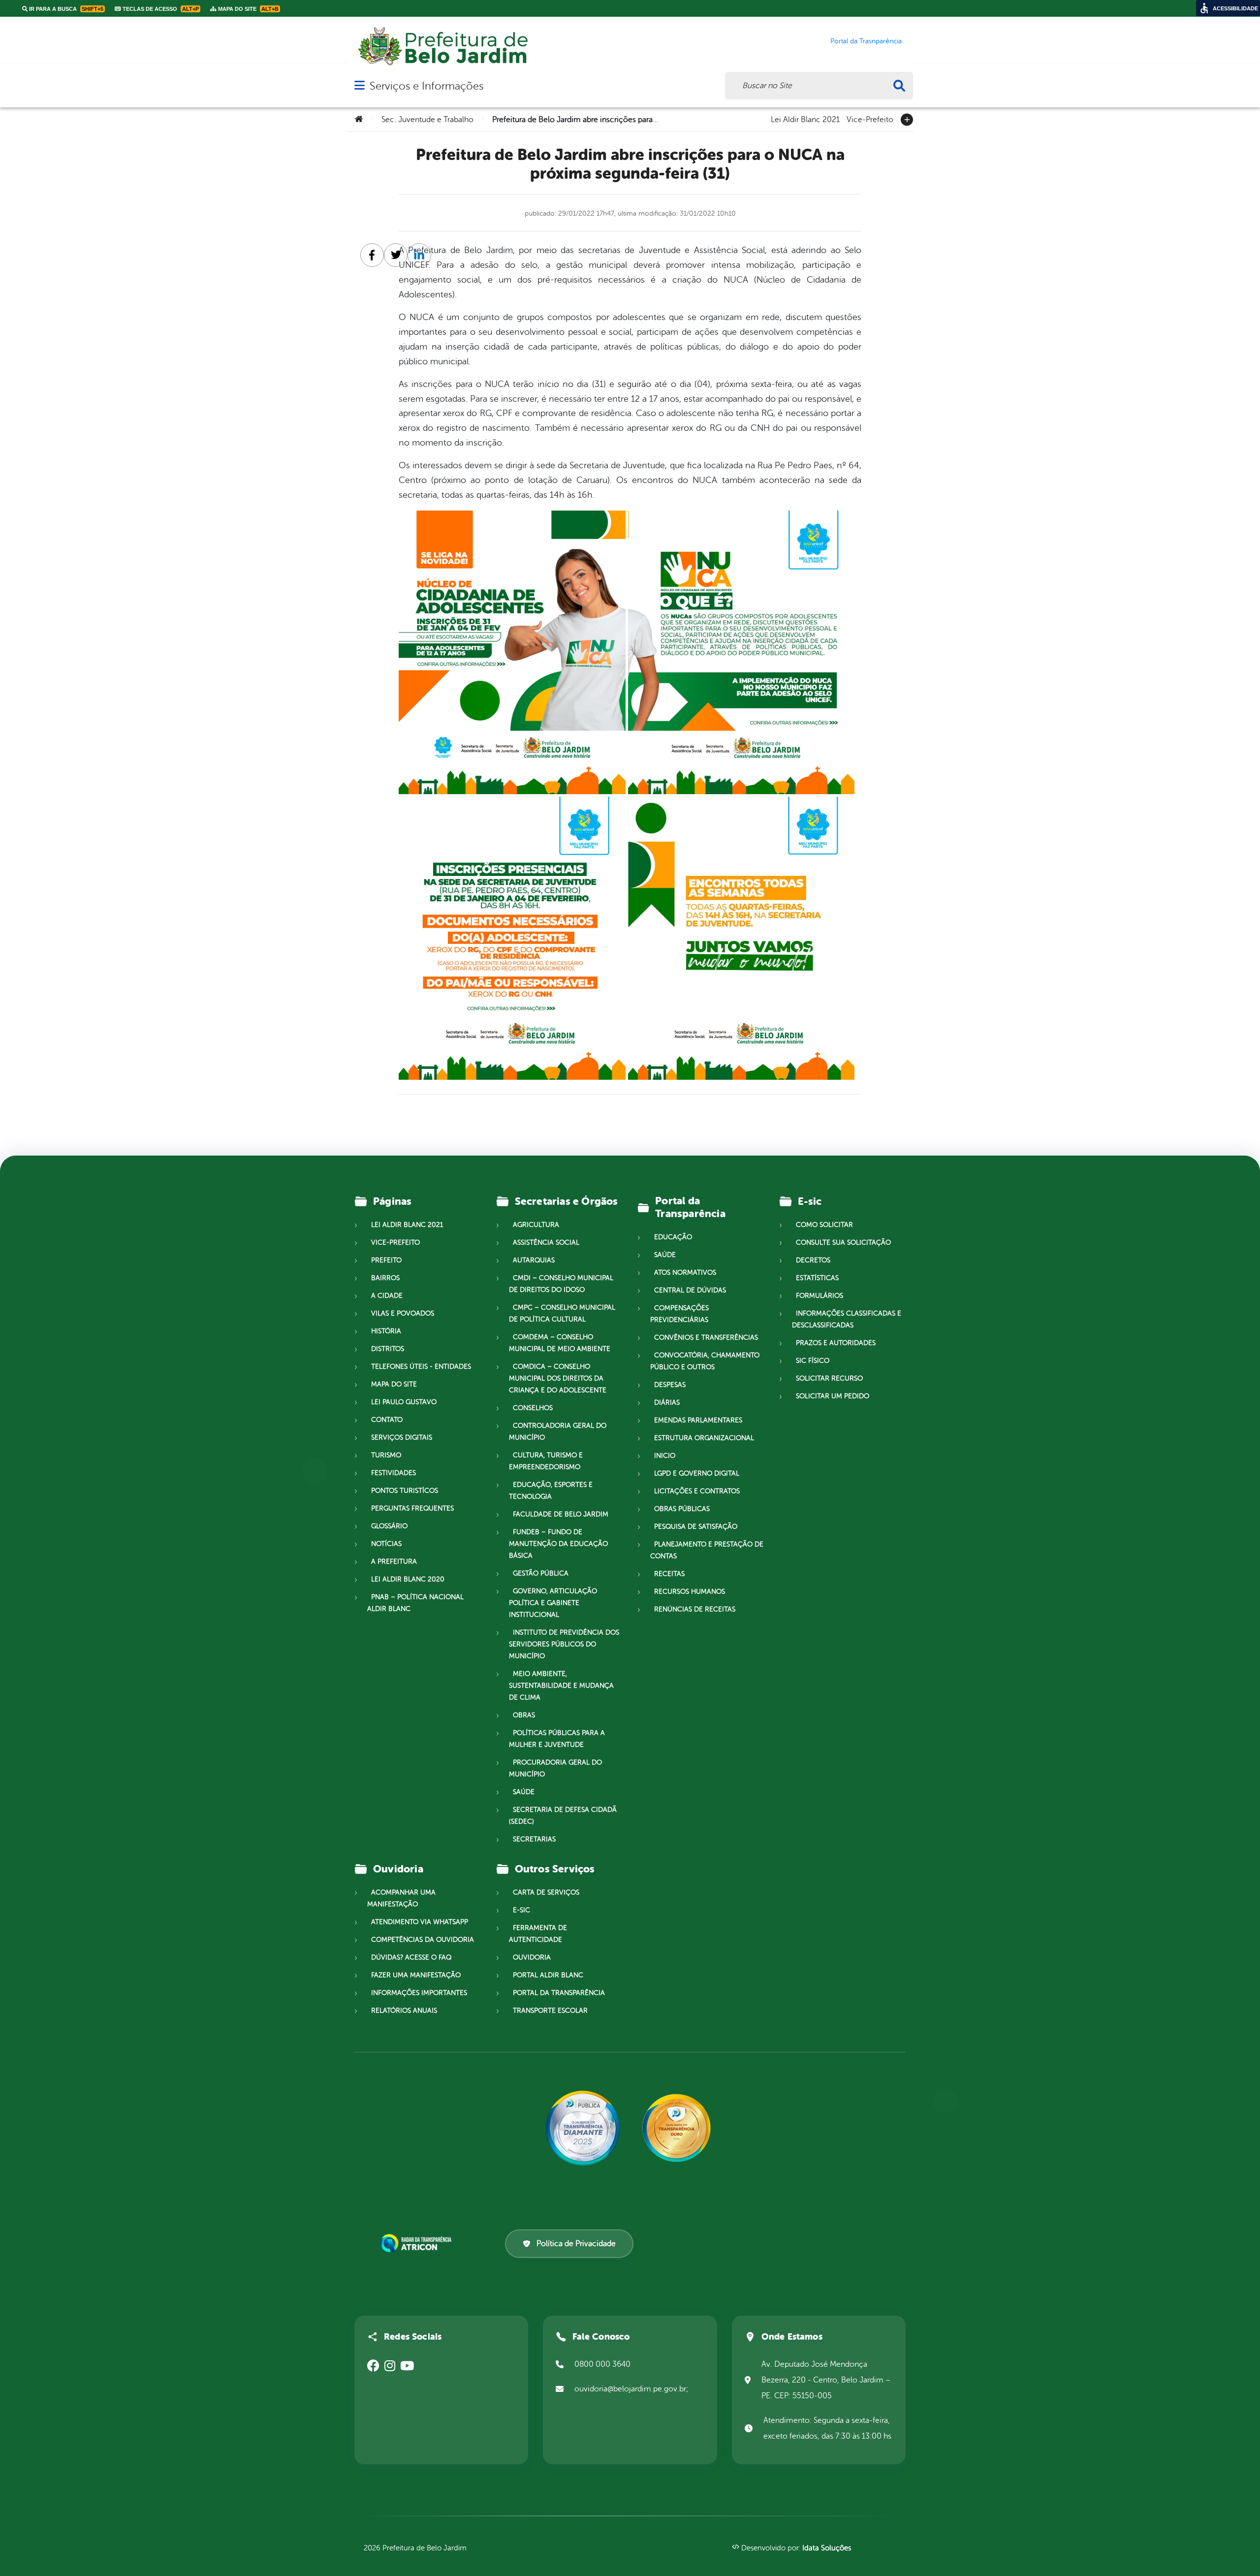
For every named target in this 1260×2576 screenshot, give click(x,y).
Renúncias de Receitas (695, 1609)
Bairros (385, 1278)
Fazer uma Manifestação (416, 1975)
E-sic (521, 1910)
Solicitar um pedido (833, 1396)
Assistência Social (546, 1242)
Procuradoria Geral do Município (555, 1768)
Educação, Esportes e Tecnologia (551, 1491)
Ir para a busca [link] (65, 9)
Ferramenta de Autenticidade (538, 1934)
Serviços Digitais (402, 1437)
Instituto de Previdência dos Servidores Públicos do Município (564, 1644)
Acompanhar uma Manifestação (401, 1898)
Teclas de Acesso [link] (160, 9)
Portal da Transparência (559, 1993)
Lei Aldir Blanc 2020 (408, 1579)
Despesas (670, 1385)
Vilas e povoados (403, 1313)
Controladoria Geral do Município (558, 1432)
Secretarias (534, 1839)
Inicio (665, 1456)
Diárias (667, 1402)
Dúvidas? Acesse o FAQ (411, 1957)
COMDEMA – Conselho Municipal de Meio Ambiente (560, 1343)
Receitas (669, 1574)
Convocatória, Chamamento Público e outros (705, 1361)
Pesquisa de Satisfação (696, 1527)
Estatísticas (817, 1278)
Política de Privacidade (576, 2244)
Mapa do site (394, 1384)
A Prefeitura (394, 1562)
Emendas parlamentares (698, 1420)
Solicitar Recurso (829, 1378)
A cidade (387, 1296)
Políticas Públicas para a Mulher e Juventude (557, 1739)
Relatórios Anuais (404, 2011)
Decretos (813, 1260)
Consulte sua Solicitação (843, 1242)
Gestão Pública (541, 1573)
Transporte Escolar (550, 2011)
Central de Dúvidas (690, 1290)
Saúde (524, 1792)
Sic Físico (813, 1361)
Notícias (386, 1544)
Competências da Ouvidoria (423, 1940)
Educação (673, 1237)
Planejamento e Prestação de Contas (707, 1550)
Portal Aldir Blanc (548, 1975)
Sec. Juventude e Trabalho (427, 120)
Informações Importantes (419, 1993)
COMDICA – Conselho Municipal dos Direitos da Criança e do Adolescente (558, 1378)
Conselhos (533, 1408)
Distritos (388, 1349)
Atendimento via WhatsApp (420, 1922)
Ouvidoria (532, 1957)
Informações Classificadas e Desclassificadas (847, 1319)
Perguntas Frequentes (412, 1508)
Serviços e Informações (426, 86)
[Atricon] (418, 2243)
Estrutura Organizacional (704, 1438)
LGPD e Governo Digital (697, 1473)
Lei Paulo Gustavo (404, 1402)
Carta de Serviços (546, 1892)
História (386, 1331)
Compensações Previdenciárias (679, 1314)
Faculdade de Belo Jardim (561, 1514)
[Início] (359, 120)
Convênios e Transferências (706, 1337)
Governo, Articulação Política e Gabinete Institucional (553, 1603)
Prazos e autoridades (836, 1343)
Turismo (386, 1455)
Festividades (394, 1473)
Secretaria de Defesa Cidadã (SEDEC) (563, 1816)
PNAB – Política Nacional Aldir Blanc (415, 1603)
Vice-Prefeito (870, 119)
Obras (524, 1715)
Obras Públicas (682, 1509)
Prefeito (386, 1260)
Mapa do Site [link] (248, 9)
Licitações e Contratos (697, 1491)
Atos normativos (685, 1272)
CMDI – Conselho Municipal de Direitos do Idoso (561, 1284)
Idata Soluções (827, 2548)
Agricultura (536, 1225)
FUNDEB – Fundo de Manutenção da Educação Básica (558, 1544)
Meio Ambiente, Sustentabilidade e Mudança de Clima (561, 1686)
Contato (387, 1420)
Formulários (819, 1296)
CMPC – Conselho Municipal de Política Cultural (562, 1313)
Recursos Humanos (690, 1592)
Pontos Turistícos (405, 1491)
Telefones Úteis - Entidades (421, 1367)
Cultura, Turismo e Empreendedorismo (546, 1461)
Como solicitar (824, 1225)
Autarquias (534, 1260)
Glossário (389, 1526)
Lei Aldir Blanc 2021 (805, 119)
